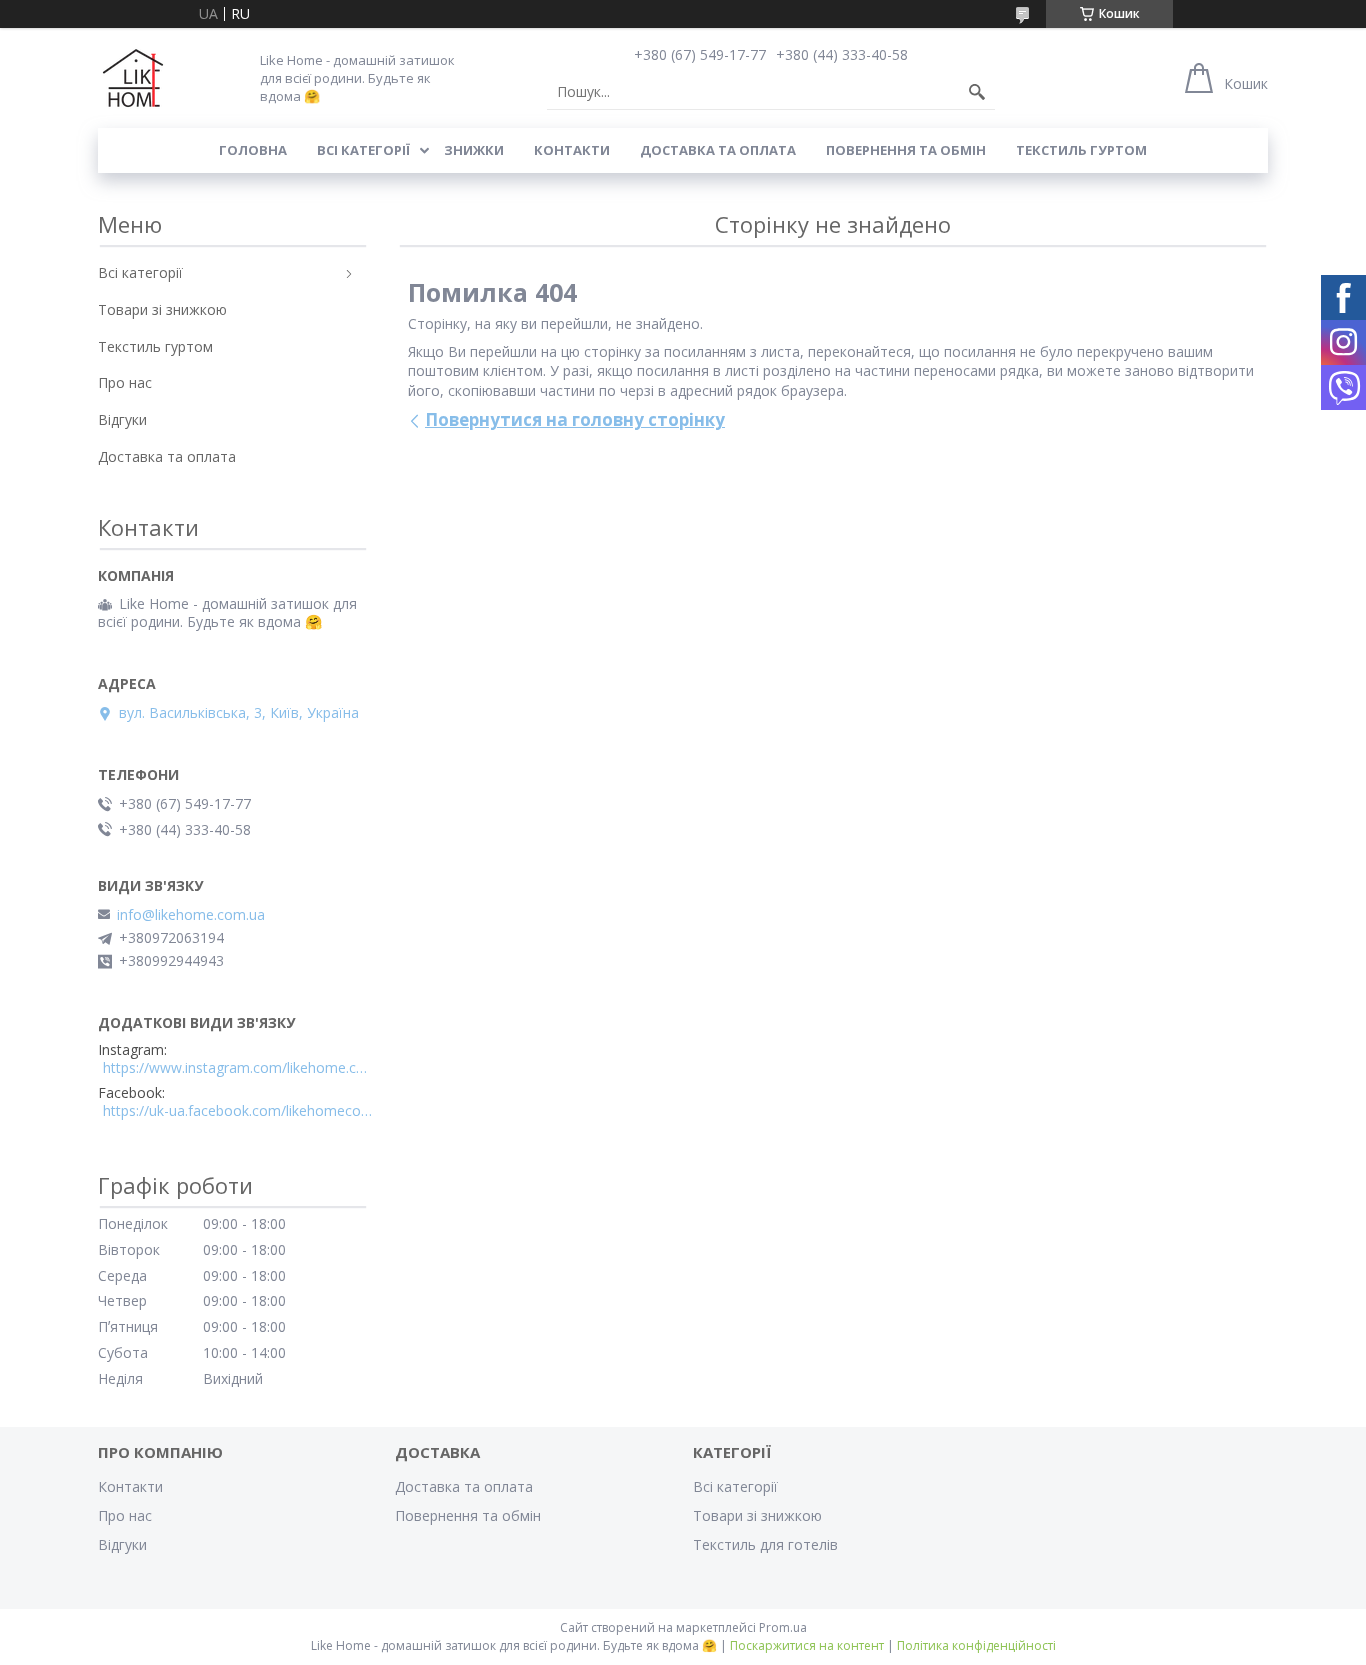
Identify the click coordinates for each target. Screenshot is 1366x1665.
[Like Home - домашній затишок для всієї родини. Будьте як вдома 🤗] (133, 78)
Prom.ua (783, 1627)
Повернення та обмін (906, 150)
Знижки (474, 150)
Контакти (572, 150)
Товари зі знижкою (162, 309)
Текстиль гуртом (1081, 150)
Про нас (125, 382)
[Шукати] (977, 92)
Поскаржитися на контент (807, 1645)
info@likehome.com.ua (191, 915)
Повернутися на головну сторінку (575, 419)
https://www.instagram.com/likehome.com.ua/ (238, 1068)
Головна (253, 150)
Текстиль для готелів (765, 1544)
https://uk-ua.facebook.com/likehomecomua (238, 1111)
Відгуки (122, 419)
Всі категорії (363, 150)
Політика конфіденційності (976, 1645)
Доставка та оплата (718, 150)
